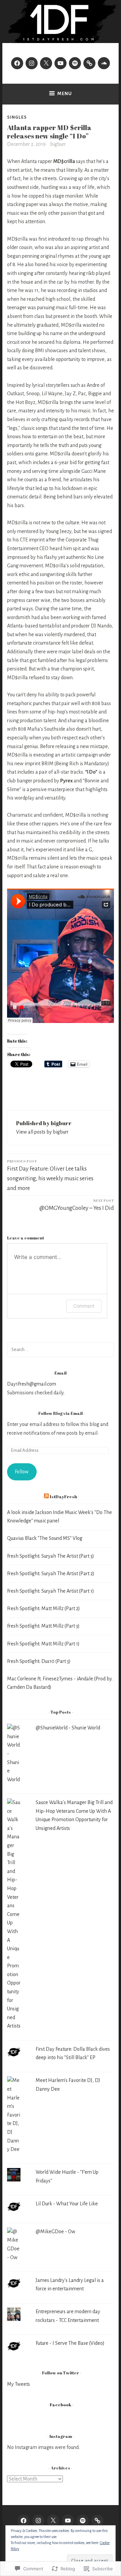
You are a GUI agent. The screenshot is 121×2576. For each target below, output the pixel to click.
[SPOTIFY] (83, 2521)
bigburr (58, 144)
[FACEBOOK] (24, 2521)
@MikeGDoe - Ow (55, 2232)
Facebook (61, 2405)
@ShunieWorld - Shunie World (68, 1728)
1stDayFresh (63, 1497)
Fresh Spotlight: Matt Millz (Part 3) (43, 1626)
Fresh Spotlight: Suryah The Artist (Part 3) (51, 1556)
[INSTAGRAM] (38, 2521)
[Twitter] (46, 63)
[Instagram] (32, 63)
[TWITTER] (53, 2521)
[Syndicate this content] (46, 1497)
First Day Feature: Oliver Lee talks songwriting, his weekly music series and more (50, 1175)
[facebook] (17, 63)
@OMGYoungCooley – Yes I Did (77, 1205)
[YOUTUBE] (68, 2521)
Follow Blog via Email (61, 1413)
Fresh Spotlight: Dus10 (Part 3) (39, 1661)
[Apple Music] (89, 63)
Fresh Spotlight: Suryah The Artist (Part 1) (51, 1591)
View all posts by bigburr (42, 1132)
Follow (22, 1472)
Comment (84, 1306)
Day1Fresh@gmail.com (32, 1384)
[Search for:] (61, 1349)
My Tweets (18, 2384)
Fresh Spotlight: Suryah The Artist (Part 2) (51, 1573)
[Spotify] (75, 63)
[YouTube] (61, 63)
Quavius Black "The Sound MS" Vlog (45, 1538)
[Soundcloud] (104, 63)
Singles (17, 117)
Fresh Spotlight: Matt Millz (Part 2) (44, 1608)
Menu (65, 94)
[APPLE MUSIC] (97, 2521)
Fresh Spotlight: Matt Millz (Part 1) (43, 1644)
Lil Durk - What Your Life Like (67, 2204)
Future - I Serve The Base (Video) (70, 2343)
